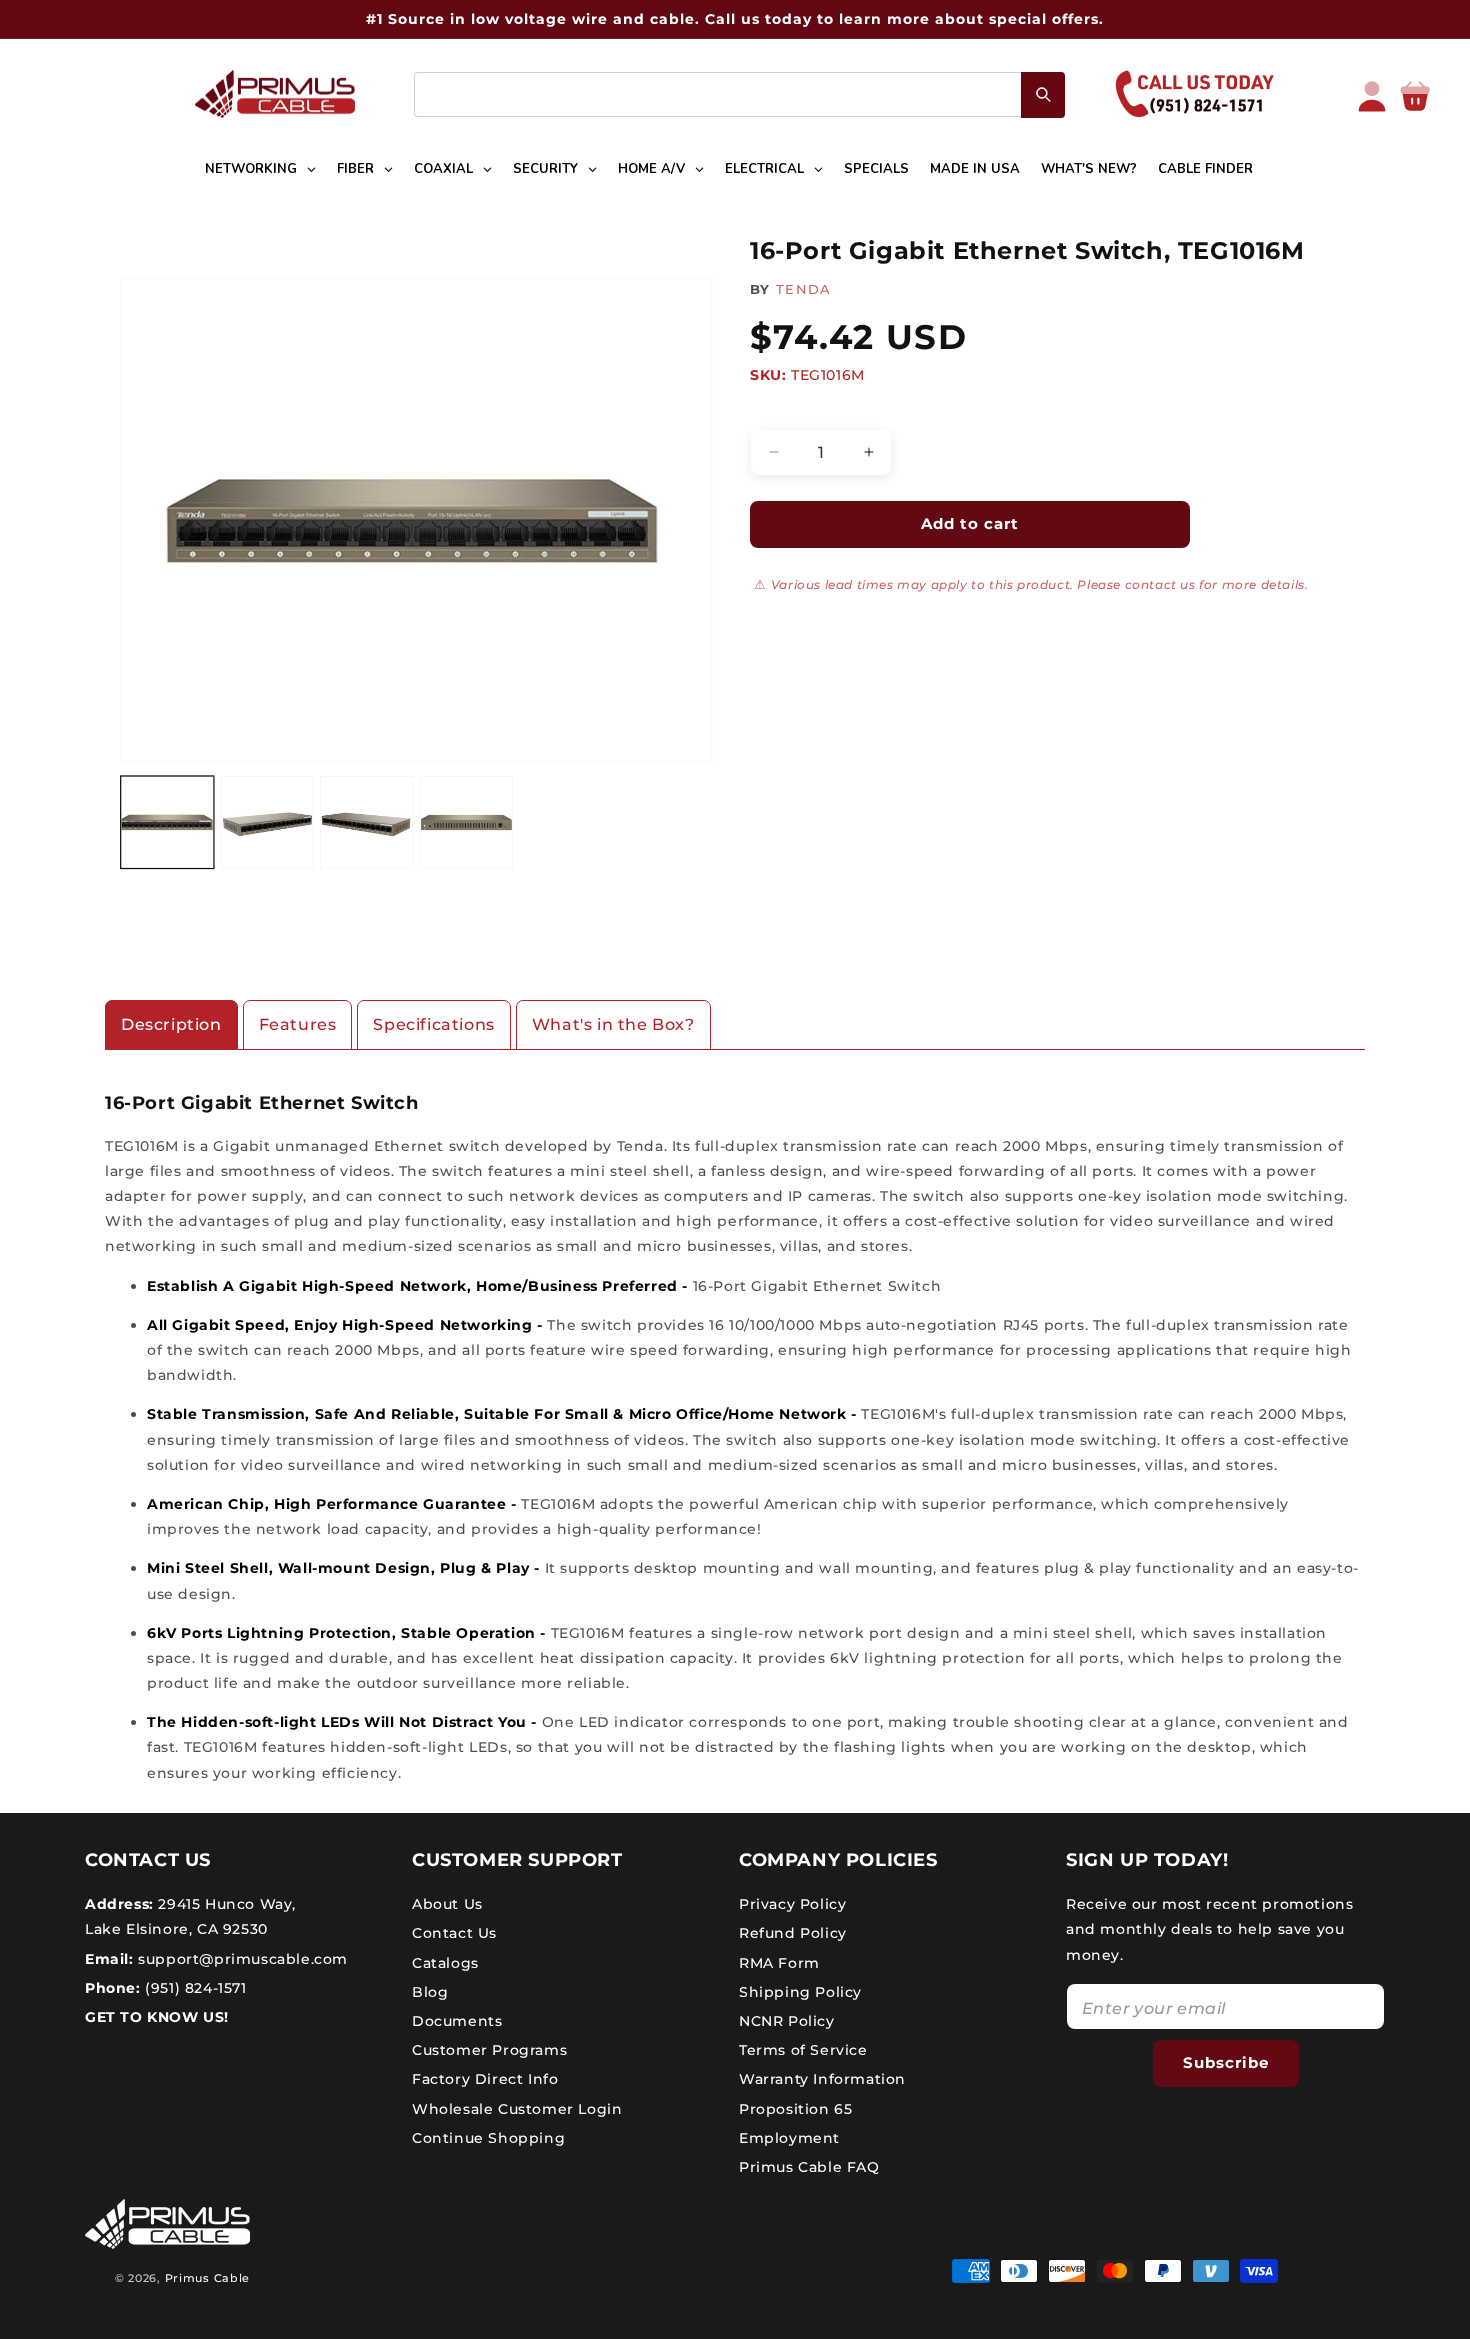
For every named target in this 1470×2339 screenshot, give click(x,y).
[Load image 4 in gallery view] (466, 822)
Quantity (780, 412)
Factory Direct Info (485, 2079)
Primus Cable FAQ (809, 2167)
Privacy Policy (792, 1904)
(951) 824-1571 (194, 1988)
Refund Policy (793, 1933)
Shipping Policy (800, 1992)
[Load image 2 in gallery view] (267, 822)
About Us (447, 1904)
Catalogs (445, 1963)
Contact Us (454, 1933)
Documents (457, 2021)
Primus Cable (207, 2278)
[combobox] (739, 94)
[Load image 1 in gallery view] (167, 822)
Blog (430, 1992)
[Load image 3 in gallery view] (366, 822)
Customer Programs (489, 2050)
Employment (789, 2138)
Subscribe (1226, 2062)
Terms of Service (803, 2050)
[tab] (171, 1025)
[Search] (1043, 95)
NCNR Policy (787, 2021)
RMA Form (779, 1963)
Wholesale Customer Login (517, 2109)
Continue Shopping (488, 2138)
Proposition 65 (795, 2109)
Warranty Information (822, 2079)
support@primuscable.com (241, 1959)
